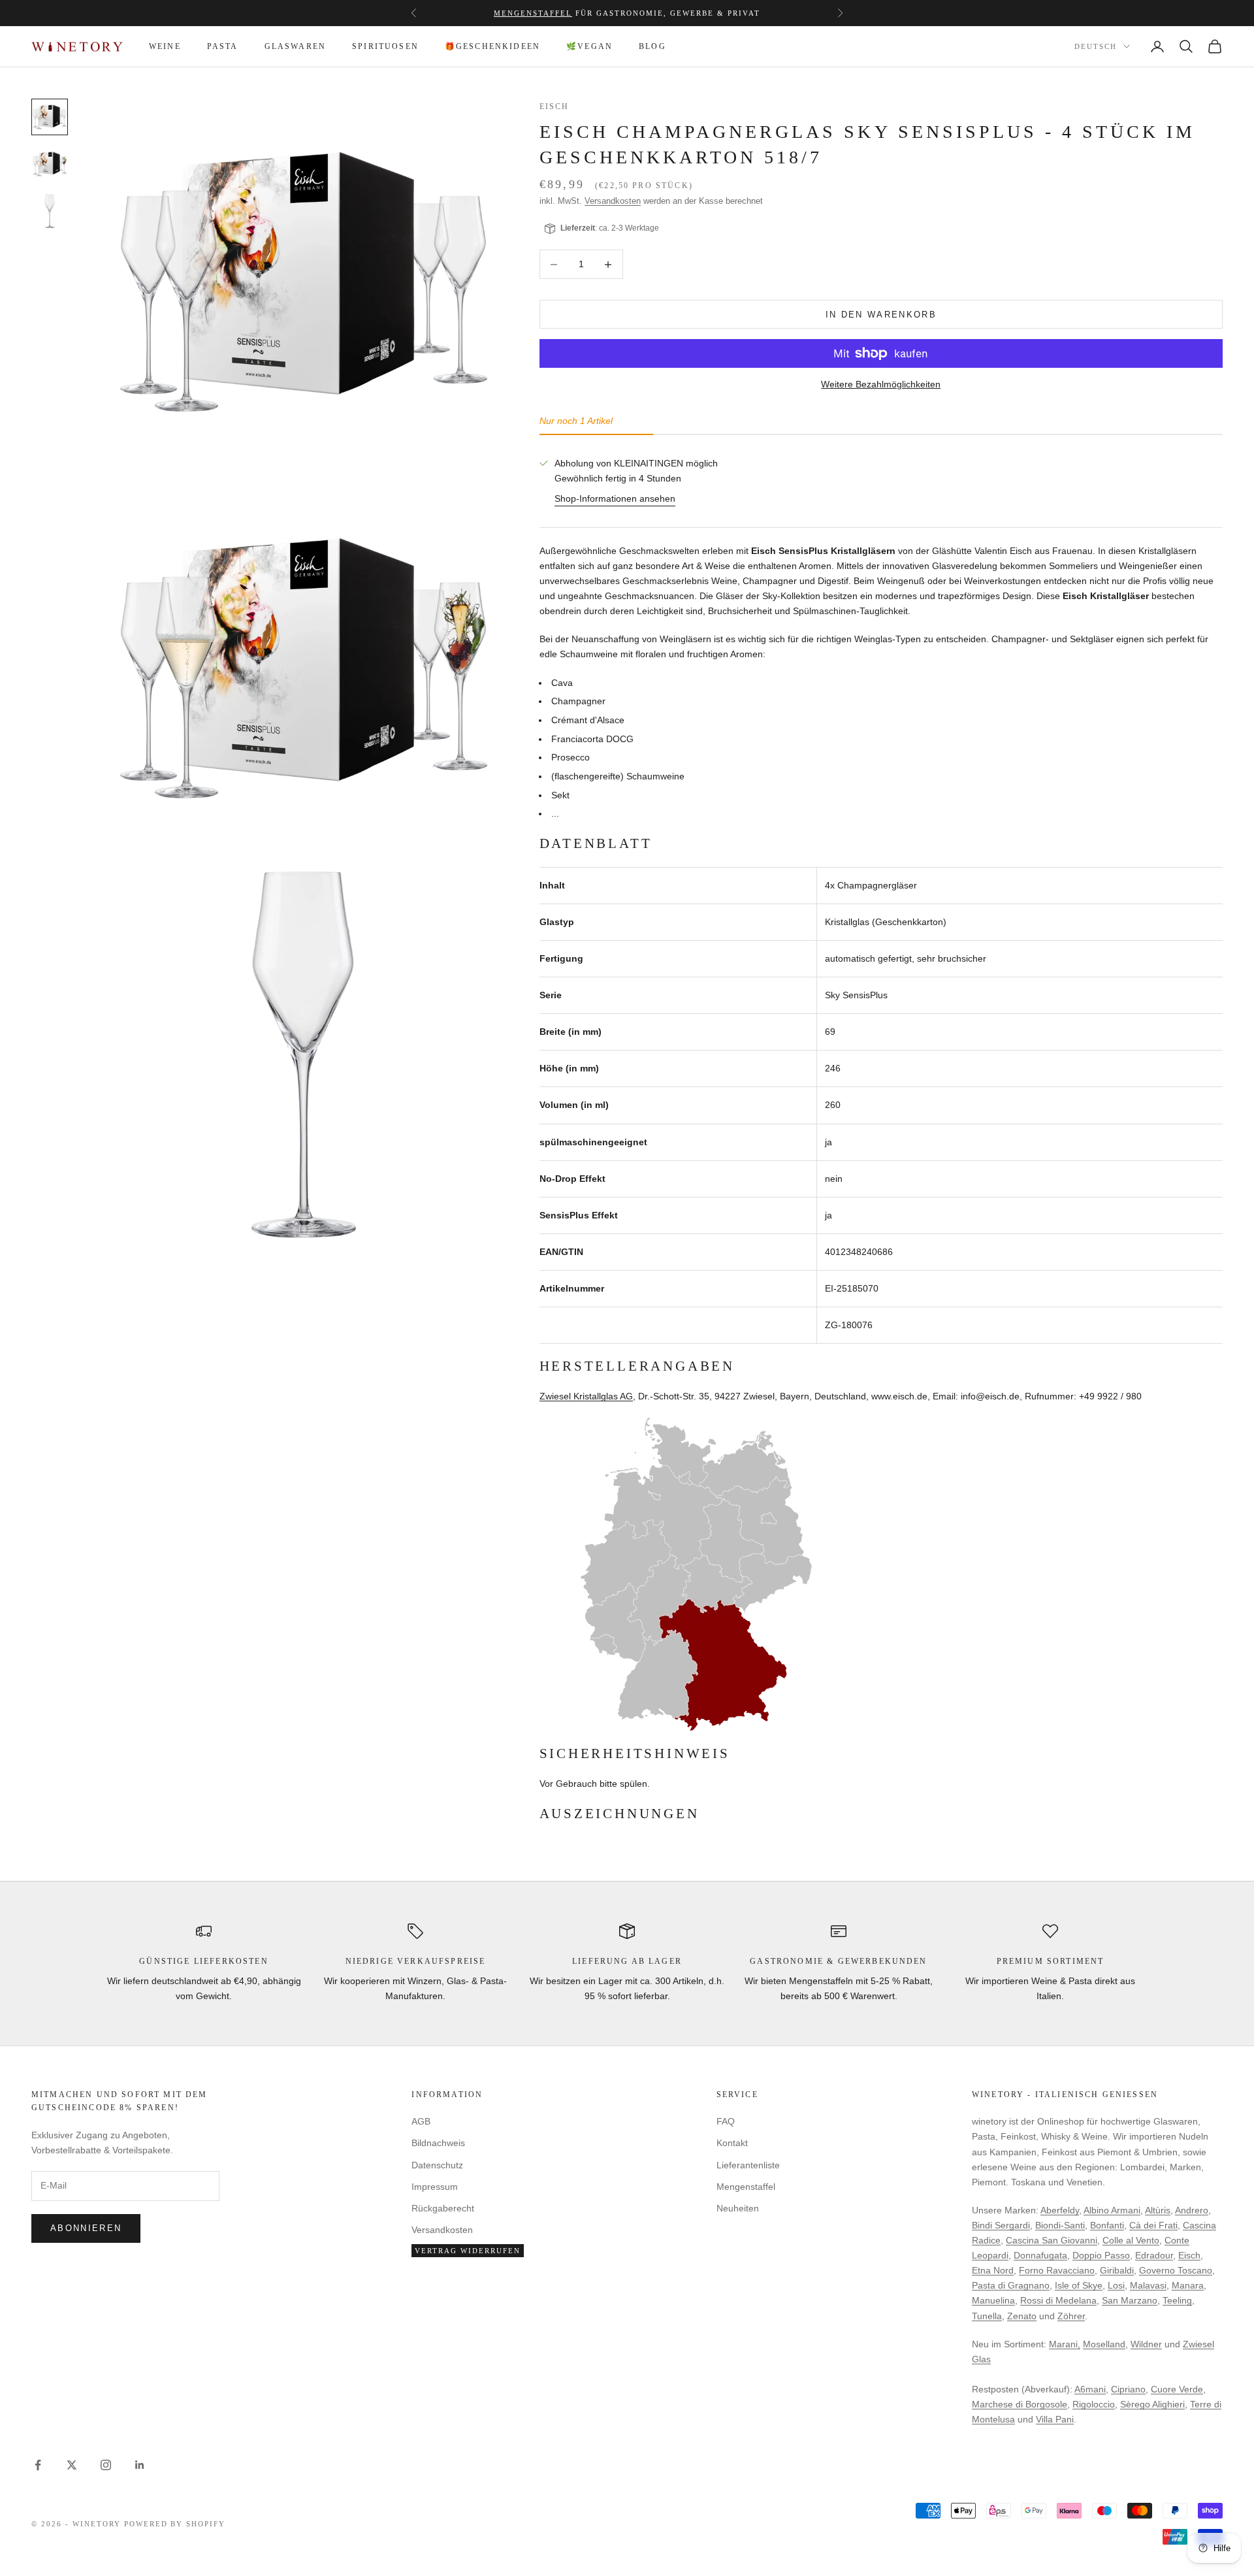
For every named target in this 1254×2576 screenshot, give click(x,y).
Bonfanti (1107, 2225)
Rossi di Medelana (1058, 2300)
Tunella (987, 2316)
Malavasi (1148, 2285)
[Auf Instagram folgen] (106, 2465)
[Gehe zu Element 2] (50, 164)
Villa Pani (1055, 2419)
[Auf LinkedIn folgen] (140, 2465)
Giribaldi (1117, 2270)
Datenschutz (437, 2165)
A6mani (1090, 2389)
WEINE (165, 46)
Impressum (435, 2187)
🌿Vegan (589, 46)
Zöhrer (1071, 2316)
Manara (1188, 2285)
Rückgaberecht (443, 2208)
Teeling (1177, 2300)
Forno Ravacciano (1057, 2270)
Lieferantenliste (748, 2165)
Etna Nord (993, 2270)
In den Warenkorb (881, 315)
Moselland (1104, 2344)
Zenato (1022, 2316)
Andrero (1192, 2210)
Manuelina (993, 2300)
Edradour (1154, 2255)
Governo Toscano (1176, 2270)
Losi (1116, 2285)
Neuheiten (738, 2208)
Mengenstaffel (533, 13)
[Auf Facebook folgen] (38, 2465)
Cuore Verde (1177, 2389)
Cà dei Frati (1153, 2225)
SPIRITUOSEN (385, 46)
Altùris (1158, 2210)
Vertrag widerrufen (468, 2251)
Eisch (555, 106)
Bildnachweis (438, 2143)
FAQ (726, 2121)
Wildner (1146, 2344)
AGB (421, 2121)
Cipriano (1128, 2389)
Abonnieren (86, 2228)
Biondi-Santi (1060, 2225)
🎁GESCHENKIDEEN (492, 46)
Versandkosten (613, 201)
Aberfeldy (1060, 2210)
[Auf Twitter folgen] (72, 2465)
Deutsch (1096, 47)
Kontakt (732, 2143)
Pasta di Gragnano (1011, 2285)
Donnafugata (1040, 2255)
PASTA (223, 46)
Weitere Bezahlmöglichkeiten (881, 384)
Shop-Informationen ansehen (615, 498)
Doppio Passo (1101, 2255)
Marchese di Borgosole (1020, 2404)
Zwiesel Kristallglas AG (586, 1396)
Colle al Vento (1131, 2240)
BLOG (652, 46)
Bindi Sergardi (1001, 2225)
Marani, (1065, 2344)
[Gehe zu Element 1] (50, 117)
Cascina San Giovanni (1052, 2240)
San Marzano (1130, 2300)
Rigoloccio (1094, 2404)
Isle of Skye (1079, 2285)
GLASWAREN (295, 46)
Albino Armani (1112, 2210)
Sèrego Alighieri (1152, 2404)
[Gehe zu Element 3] (50, 211)
